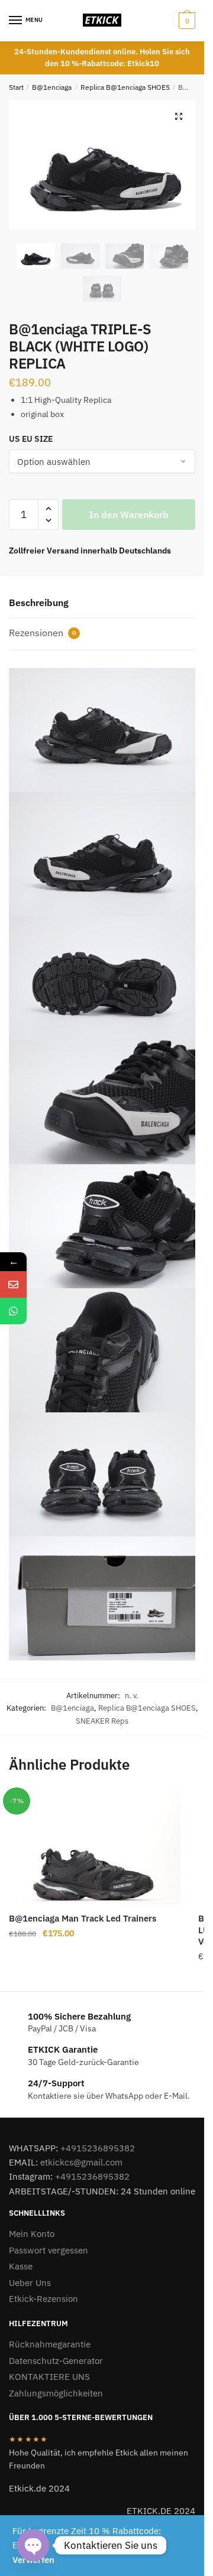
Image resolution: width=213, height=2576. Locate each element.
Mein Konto (32, 2234)
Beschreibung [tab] (39, 603)
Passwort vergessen (49, 2250)
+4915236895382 (98, 2148)
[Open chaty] (33, 2545)
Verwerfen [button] (33, 2560)
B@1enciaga (52, 87)
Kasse (21, 2266)
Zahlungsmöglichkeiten (56, 2393)
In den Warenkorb (129, 514)
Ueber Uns (30, 2283)
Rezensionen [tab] (42, 633)
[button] (179, 116)
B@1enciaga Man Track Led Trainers (83, 1918)
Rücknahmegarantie (50, 2344)
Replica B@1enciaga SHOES (125, 87)
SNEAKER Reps (102, 1721)
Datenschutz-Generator (56, 2361)
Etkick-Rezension (43, 2299)
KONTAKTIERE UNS (49, 2377)
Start (16, 87)
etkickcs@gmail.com (81, 2162)
